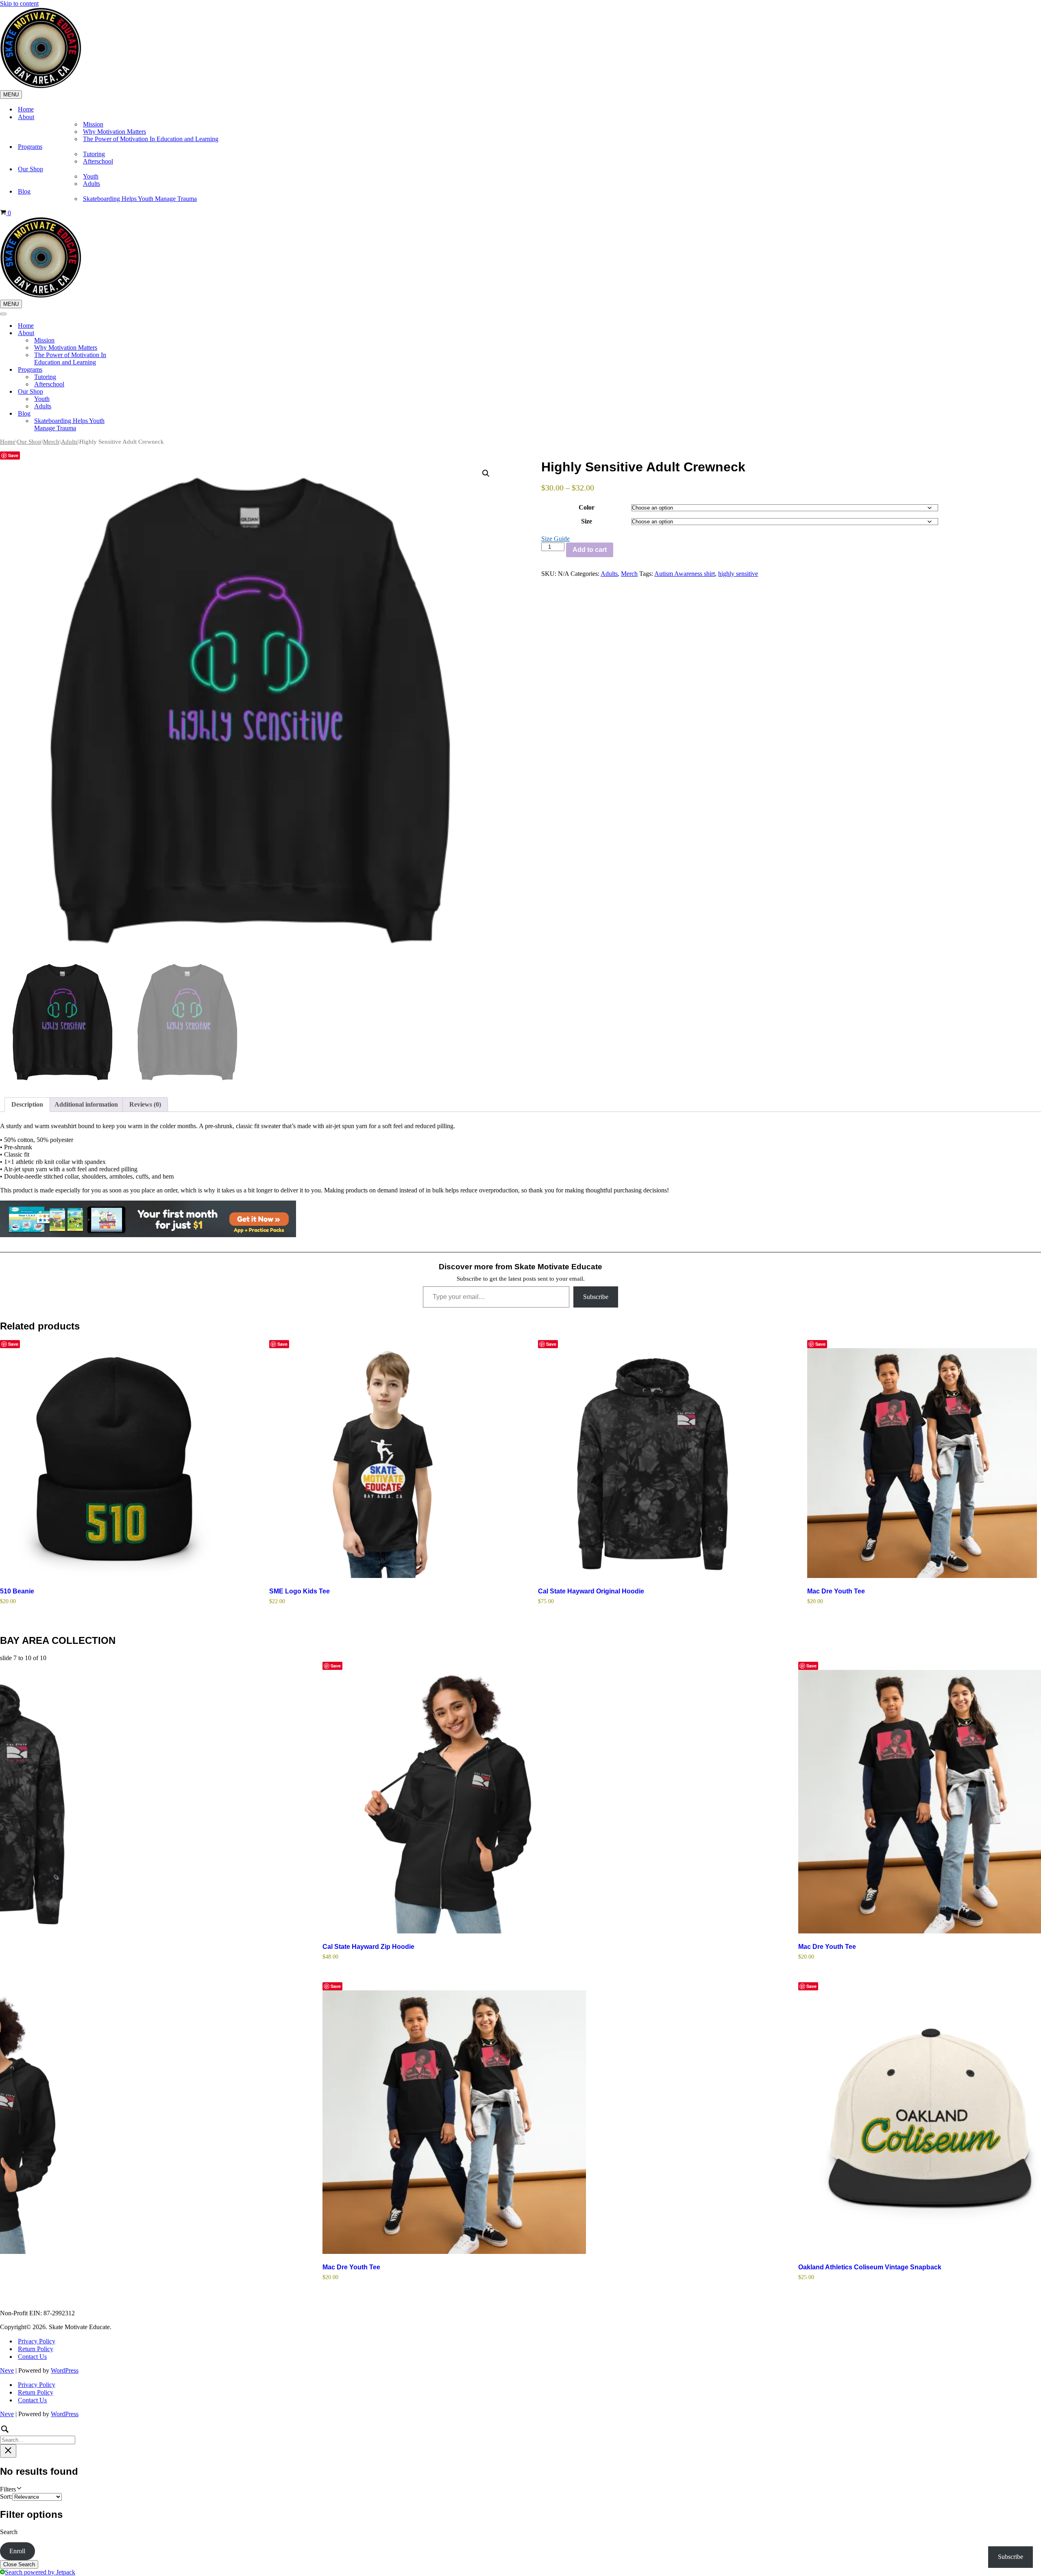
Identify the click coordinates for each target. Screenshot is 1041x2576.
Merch (51, 442)
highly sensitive (738, 574)
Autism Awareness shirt (685, 574)
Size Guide (555, 539)
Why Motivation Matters (114, 132)
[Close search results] (8, 2451)
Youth (91, 176)
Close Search (19, 2564)
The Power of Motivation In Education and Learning (151, 139)
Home (26, 109)
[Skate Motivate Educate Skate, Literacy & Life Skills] (41, 86)
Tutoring (94, 154)
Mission (93, 124)
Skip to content (19, 3)
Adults (91, 184)
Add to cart (590, 550)
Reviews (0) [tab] (145, 1104)
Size (587, 521)
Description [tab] (27, 1104)
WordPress (65, 2370)
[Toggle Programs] (142, 370)
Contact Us (32, 2357)
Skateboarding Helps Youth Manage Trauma (140, 199)
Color (587, 507)
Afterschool (98, 161)
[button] (486, 473)
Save (13, 455)
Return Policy (36, 2349)
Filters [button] (19, 2489)
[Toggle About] (142, 333)
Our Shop (29, 442)
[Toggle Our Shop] (142, 392)
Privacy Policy (37, 2341)
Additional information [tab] (86, 1104)
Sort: (6, 2496)
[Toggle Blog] (142, 414)
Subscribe (596, 1297)
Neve (7, 2370)
